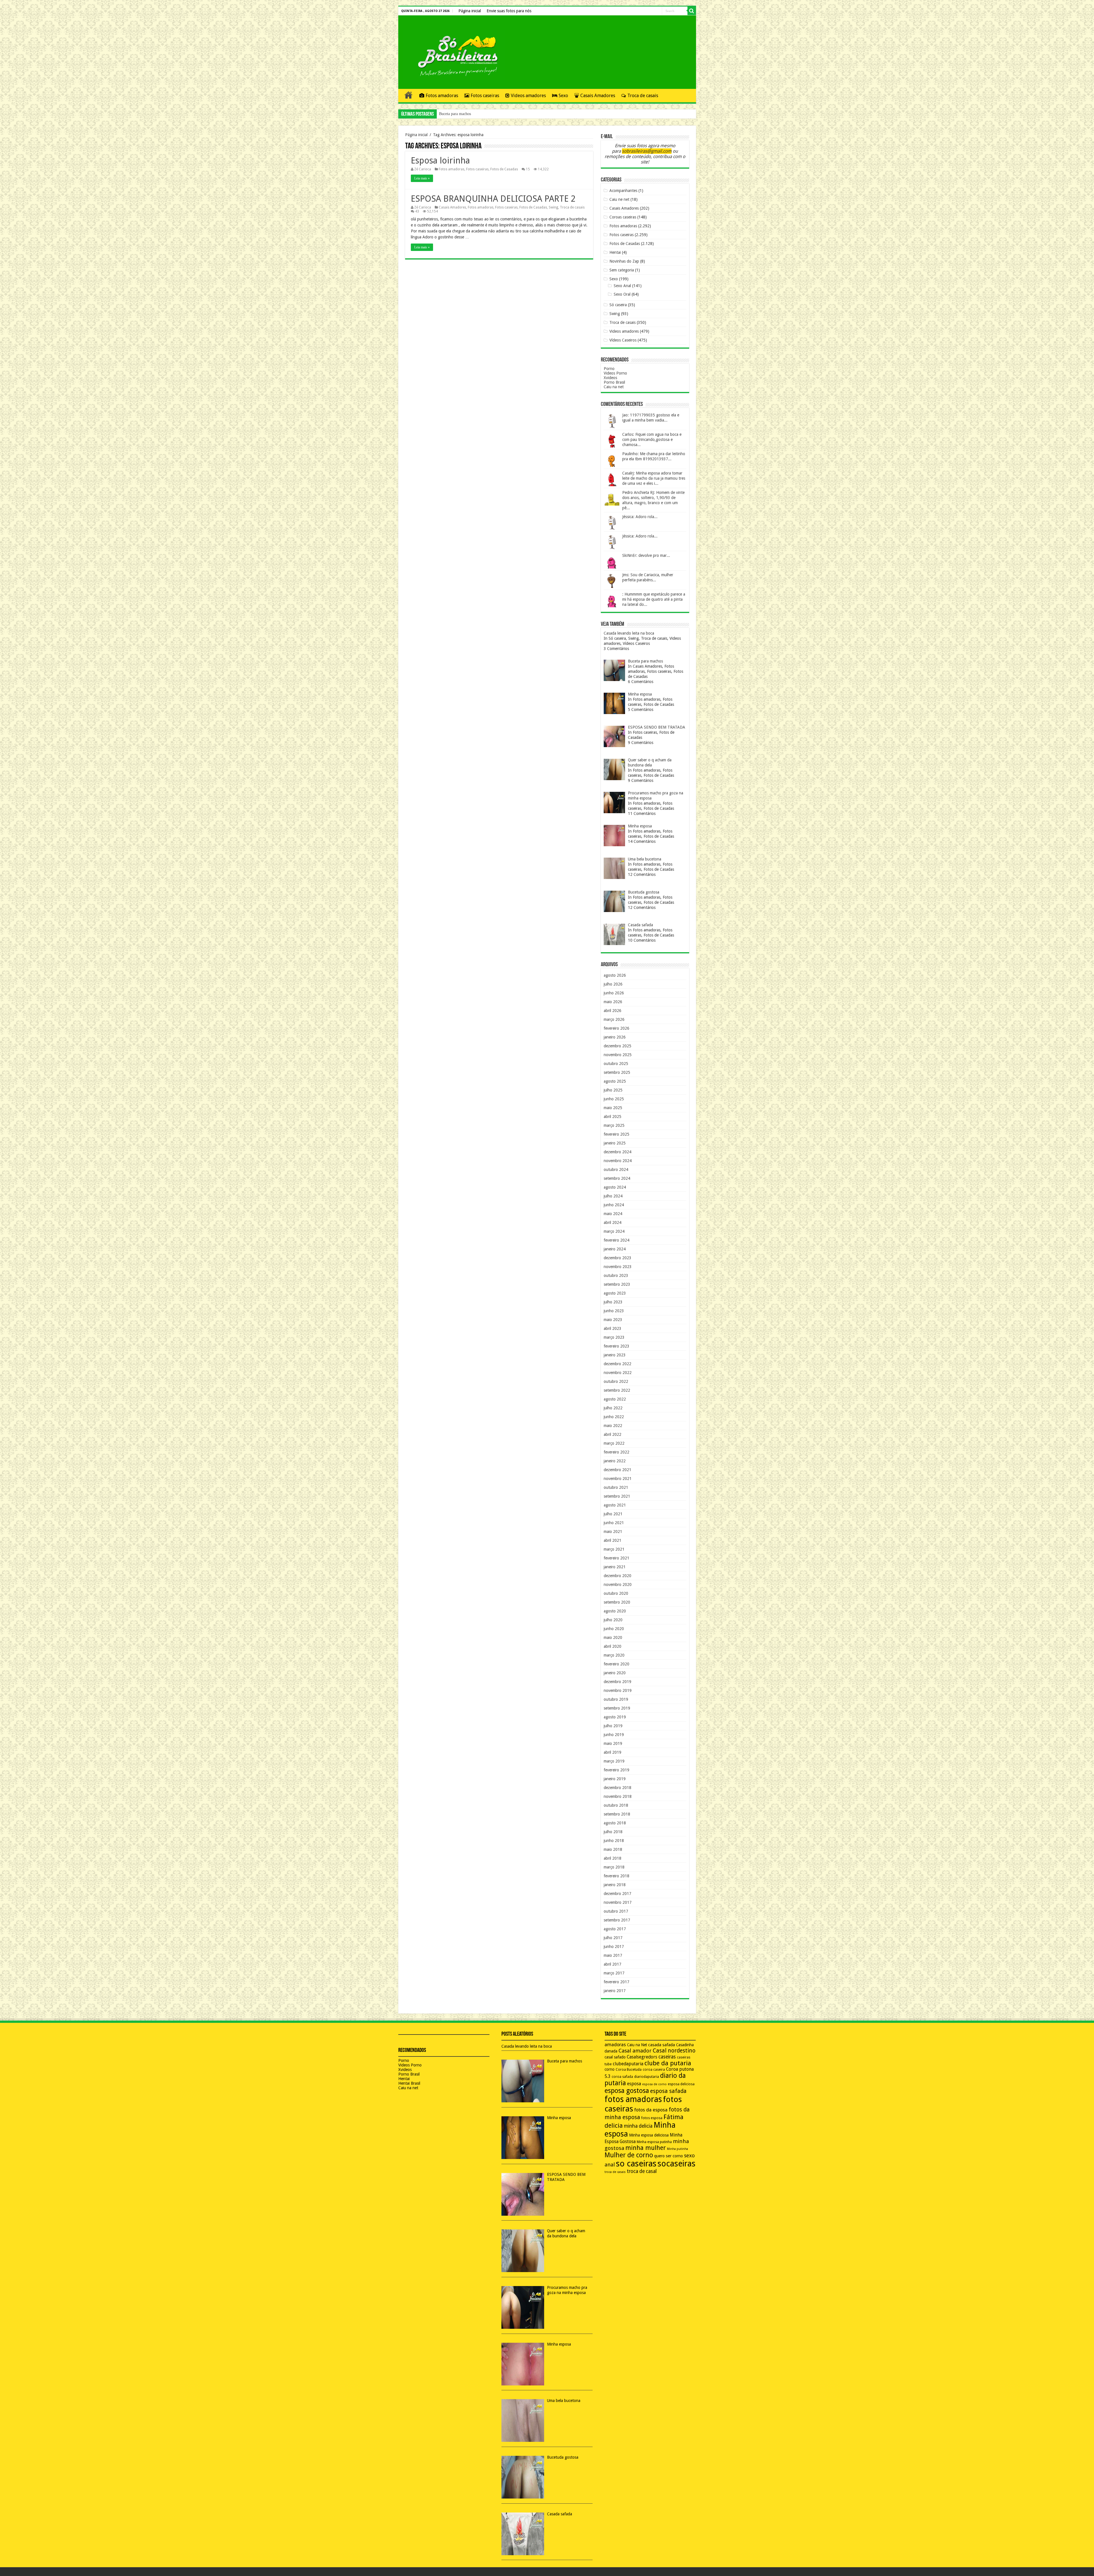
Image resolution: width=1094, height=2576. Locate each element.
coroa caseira (654, 2070)
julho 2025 (613, 1090)
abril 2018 (613, 1858)
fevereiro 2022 (617, 1452)
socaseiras (676, 2164)
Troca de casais (643, 96)
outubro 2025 (616, 1064)
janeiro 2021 (615, 1567)
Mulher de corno (629, 2155)
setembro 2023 (617, 1284)
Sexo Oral (622, 294)
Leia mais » (422, 178)
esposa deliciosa (681, 2084)
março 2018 (614, 1867)
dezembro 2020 (618, 1576)
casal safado (615, 2057)
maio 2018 (613, 1849)
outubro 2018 (616, 1805)
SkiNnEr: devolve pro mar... (646, 555)
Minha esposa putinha (654, 2142)
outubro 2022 (616, 1381)
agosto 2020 (615, 1611)
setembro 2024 (617, 1178)
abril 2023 (613, 1328)
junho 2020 (614, 1629)
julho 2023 (613, 1302)
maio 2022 (613, 1426)
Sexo (563, 96)
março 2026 (614, 1019)
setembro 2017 (617, 1920)
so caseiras (636, 2164)
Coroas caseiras (623, 217)
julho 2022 (613, 1408)
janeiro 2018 (615, 1885)
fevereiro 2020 (617, 1664)
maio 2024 (613, 1214)
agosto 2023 (615, 1293)
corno (610, 2069)
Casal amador (635, 2051)
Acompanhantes (623, 191)
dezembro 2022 (618, 1364)
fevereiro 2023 (617, 1346)
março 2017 (614, 1973)
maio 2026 (613, 1002)
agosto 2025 (615, 1081)
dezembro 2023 (618, 1258)
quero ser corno (669, 2156)
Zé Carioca (423, 169)
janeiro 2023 (615, 1355)
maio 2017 (613, 1955)
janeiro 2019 (615, 1779)
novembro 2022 (618, 1373)
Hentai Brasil (409, 2083)
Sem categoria (622, 270)
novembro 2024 (618, 1161)
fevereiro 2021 (617, 1558)
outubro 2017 (616, 1911)
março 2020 (614, 1655)
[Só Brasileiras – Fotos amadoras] (454, 55)
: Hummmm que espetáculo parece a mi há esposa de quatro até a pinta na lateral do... (654, 599)
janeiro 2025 (615, 1143)
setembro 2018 (617, 1814)
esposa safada (668, 2091)
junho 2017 (614, 1947)
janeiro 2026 (615, 1037)
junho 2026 (614, 993)
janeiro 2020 (615, 1673)
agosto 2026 (615, 975)
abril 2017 (613, 1964)
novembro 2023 (618, 1267)
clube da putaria (668, 2063)
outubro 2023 (616, 1275)
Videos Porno (615, 373)
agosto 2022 (615, 1399)
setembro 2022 (617, 1390)
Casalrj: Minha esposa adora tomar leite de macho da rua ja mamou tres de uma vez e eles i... (654, 478)
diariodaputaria (647, 2077)
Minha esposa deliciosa (649, 2135)
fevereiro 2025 (617, 1134)
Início (409, 95)
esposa (634, 2084)
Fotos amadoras (442, 96)
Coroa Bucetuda (629, 2070)
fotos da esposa (651, 2110)
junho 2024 (614, 1205)
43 (417, 211)
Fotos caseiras (485, 96)
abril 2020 (613, 1646)
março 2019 (614, 1761)
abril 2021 (613, 1540)
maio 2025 (613, 1108)
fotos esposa (652, 2118)
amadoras (615, 2045)
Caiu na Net (637, 2045)
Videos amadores (528, 96)
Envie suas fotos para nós (509, 11)
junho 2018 (614, 1841)
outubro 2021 (616, 1487)
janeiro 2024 (615, 1249)
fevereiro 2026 (617, 1028)
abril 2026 (613, 1011)
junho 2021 (614, 1523)
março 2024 (614, 1231)
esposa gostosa (627, 2091)
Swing (553, 207)
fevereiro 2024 (617, 1240)
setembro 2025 (617, 1072)
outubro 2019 (616, 1699)
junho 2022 (614, 1417)
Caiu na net (614, 387)
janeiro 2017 (615, 1991)
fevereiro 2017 (617, 1982)
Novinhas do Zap (624, 261)
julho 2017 (613, 1938)
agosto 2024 (615, 1187)
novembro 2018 (618, 1796)
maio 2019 (613, 1743)
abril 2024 (613, 1222)
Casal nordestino (674, 2051)
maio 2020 (613, 1637)
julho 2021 (613, 1514)
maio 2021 (613, 1532)
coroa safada (622, 2077)
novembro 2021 (618, 1479)
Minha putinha (677, 2149)
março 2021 (614, 1549)
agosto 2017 (615, 1929)
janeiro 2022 (615, 1461)
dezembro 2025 (618, 1046)
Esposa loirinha (440, 161)
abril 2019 (613, 1752)
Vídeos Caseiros (623, 340)
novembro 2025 (618, 1055)
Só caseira (618, 305)
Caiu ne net (619, 199)
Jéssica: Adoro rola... (640, 517)
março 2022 (614, 1443)
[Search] (692, 11)
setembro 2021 (617, 1496)
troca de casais (615, 2172)
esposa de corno (654, 2084)
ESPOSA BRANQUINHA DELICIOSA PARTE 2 (493, 199)
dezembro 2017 (618, 1894)
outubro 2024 (616, 1170)
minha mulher (646, 2148)
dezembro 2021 (618, 1470)
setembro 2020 (617, 1602)
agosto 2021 (615, 1505)
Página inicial (470, 11)
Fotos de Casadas (504, 169)
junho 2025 (614, 1099)
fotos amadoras (633, 2099)
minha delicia (638, 2126)
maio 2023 (613, 1320)
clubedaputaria (628, 2064)
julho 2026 (613, 984)
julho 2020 (613, 1620)
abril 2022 (613, 1434)
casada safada (662, 2045)
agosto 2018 (615, 1823)
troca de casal (642, 2171)
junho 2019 (614, 1735)
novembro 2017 (618, 1902)
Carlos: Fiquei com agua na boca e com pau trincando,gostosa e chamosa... (652, 439)
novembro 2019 (618, 1690)
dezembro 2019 (618, 1682)
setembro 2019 (617, 1708)
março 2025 (614, 1125)
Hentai (615, 252)
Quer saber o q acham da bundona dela (470, 114)
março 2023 (614, 1337)
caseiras (667, 2057)
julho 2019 (613, 1726)
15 (528, 169)
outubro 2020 (616, 1593)
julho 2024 (613, 1196)
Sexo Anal (622, 286)
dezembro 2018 (618, 1788)
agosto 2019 (615, 1717)
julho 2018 (613, 1832)
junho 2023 (614, 1311)
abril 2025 (613, 1117)
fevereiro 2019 (617, 1770)
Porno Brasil (614, 382)
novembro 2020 (618, 1585)
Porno (609, 369)
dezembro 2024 (618, 1152)
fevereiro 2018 (617, 1876)
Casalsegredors (642, 2057)
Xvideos (610, 378)
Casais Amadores (598, 96)
